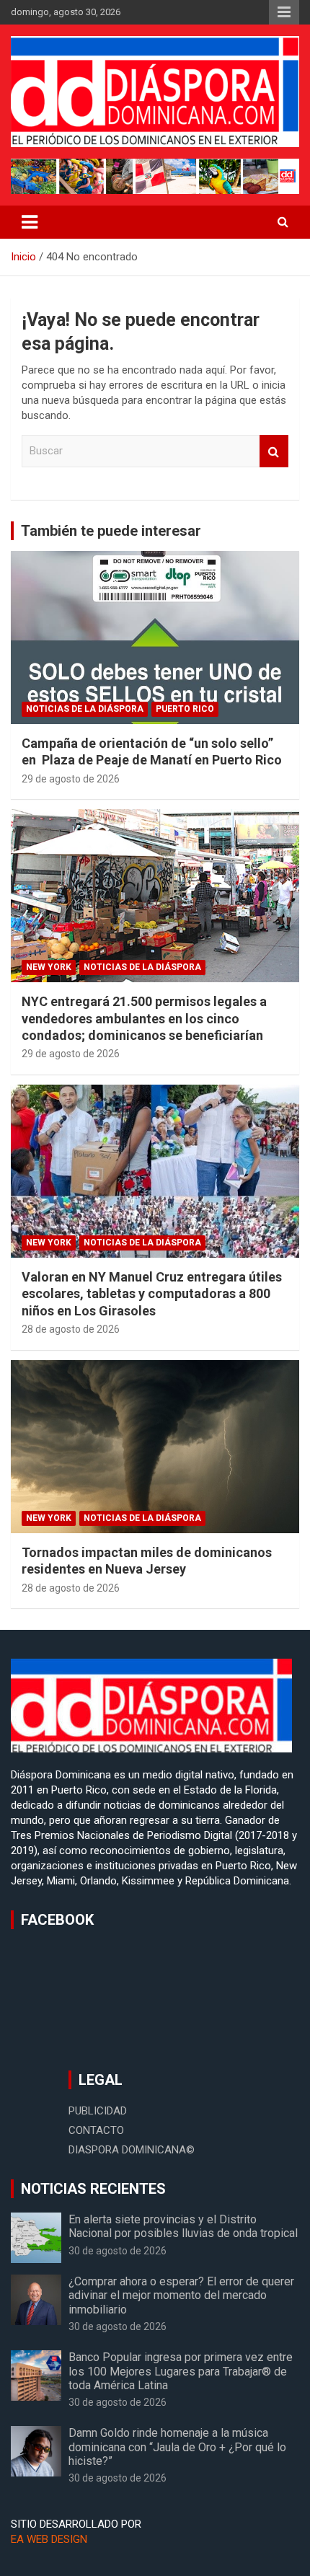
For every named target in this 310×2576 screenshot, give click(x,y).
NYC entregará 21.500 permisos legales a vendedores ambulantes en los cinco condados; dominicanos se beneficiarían (144, 1018)
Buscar (274, 451)
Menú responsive (284, 12)
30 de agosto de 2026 (118, 2251)
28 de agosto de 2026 (71, 1329)
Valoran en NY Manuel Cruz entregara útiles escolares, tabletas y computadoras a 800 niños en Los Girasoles (152, 1294)
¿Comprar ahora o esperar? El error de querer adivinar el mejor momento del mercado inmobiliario (181, 2295)
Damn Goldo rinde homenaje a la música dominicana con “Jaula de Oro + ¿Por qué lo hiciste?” (177, 2447)
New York (49, 967)
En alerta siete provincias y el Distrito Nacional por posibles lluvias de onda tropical (183, 2226)
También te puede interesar (111, 531)
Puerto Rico (185, 709)
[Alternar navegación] (30, 222)
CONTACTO (96, 2130)
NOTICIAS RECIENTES (93, 2189)
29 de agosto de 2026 (71, 779)
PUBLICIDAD (98, 2111)
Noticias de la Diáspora (85, 709)
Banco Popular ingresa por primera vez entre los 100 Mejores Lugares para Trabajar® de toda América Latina (181, 2371)
